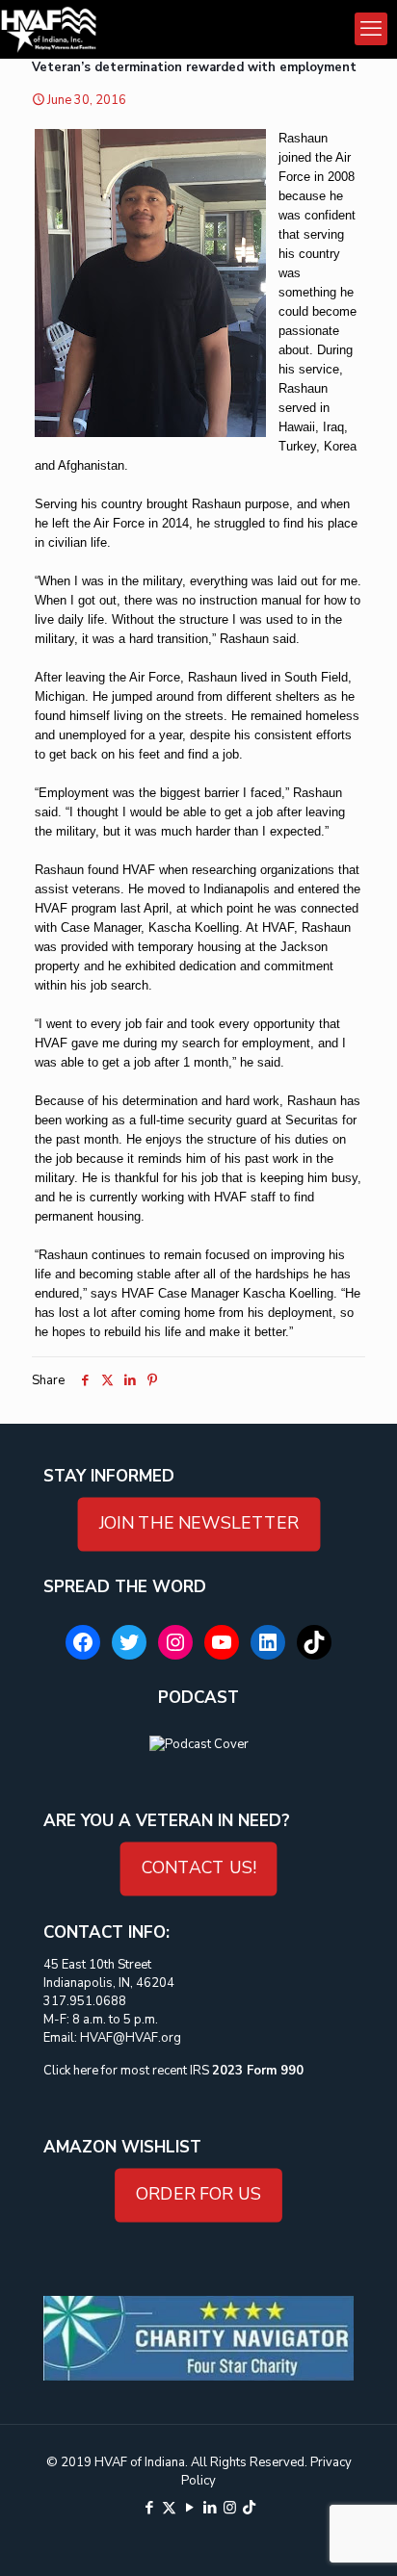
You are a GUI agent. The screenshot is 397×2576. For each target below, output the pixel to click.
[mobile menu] (371, 29)
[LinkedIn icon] (210, 2508)
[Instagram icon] (230, 2508)
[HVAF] (49, 29)
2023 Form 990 (258, 2071)
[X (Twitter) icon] (169, 2508)
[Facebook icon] (149, 2508)
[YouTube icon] (189, 2508)
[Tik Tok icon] (249, 2508)
